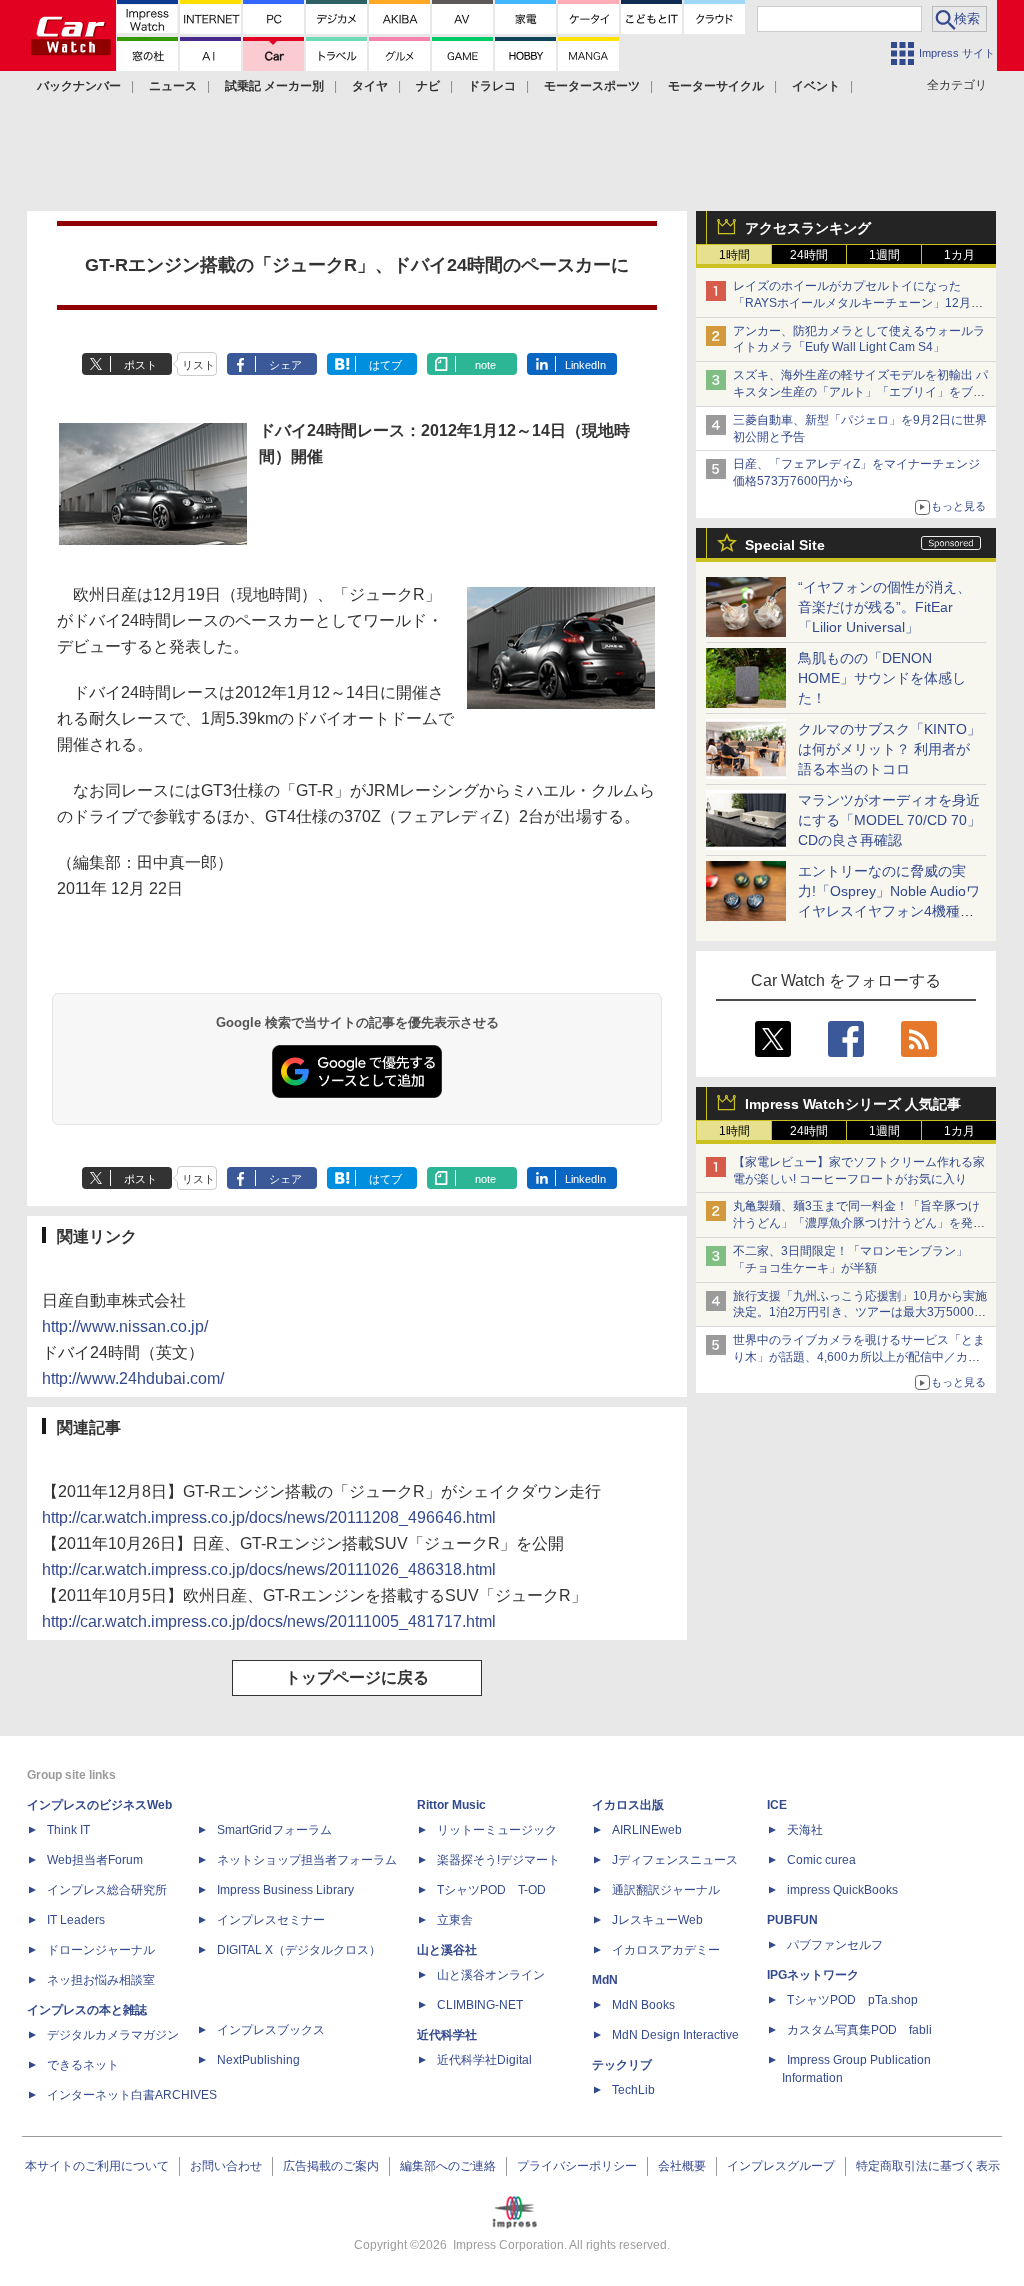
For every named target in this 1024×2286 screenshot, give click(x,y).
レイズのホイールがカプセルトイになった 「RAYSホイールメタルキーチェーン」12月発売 (858, 303)
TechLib (633, 2090)
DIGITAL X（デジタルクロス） (299, 1950)
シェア (285, 365)
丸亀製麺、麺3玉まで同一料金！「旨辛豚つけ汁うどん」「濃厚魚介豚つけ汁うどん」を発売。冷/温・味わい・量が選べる (856, 1223)
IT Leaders (76, 1920)
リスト (198, 365)
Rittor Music (451, 1805)
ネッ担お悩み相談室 (101, 1980)
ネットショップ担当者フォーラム (307, 1860)
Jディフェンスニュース (675, 1860)
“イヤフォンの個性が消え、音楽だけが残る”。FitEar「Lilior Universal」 (884, 607)
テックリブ (622, 2065)
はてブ (385, 365)
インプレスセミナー (271, 1920)
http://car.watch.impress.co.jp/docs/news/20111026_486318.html (269, 1569)
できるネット (83, 2065)
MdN (605, 1980)
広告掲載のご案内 (331, 2166)
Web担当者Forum (95, 1860)
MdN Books (643, 2005)
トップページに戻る (357, 1677)
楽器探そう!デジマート (498, 1860)
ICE (777, 1805)
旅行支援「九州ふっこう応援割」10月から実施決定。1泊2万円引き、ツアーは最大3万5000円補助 (860, 1313)
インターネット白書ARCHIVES (132, 2095)
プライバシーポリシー (577, 2166)
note (485, 365)
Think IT (68, 1830)
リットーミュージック (497, 1830)
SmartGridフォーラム (274, 1830)
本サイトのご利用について (97, 2166)
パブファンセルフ (835, 1945)
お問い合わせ (226, 2166)
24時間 (809, 255)
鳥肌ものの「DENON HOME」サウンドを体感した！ (882, 678)
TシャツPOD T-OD (491, 1890)
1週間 (884, 255)
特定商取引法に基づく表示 (928, 2166)
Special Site (785, 545)
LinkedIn (585, 365)
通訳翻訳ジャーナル (666, 1890)
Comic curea (821, 1860)
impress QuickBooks (842, 1890)
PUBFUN (792, 1920)
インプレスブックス (271, 2030)
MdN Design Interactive (675, 2035)
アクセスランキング (808, 228)
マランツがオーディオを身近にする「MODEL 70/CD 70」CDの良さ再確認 (889, 820)
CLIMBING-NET (480, 2005)
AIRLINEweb (647, 1830)
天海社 (805, 1830)
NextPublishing (258, 2060)
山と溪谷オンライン (491, 1975)
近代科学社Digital (484, 2060)
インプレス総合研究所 (107, 1890)
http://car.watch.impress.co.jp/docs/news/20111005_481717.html (269, 1621)
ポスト (140, 365)
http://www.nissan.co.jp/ (125, 1326)
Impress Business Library (285, 1890)
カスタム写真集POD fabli (859, 2030)
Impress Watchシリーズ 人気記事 (853, 1104)
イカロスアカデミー (666, 1950)
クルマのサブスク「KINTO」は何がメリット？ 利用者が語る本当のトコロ (889, 749)
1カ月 (959, 255)
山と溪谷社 (447, 1950)
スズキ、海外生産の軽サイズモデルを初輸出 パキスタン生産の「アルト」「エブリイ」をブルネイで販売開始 (860, 392)
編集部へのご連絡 (448, 2166)
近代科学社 (447, 2035)
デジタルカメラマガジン (113, 2035)
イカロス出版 (628, 1805)
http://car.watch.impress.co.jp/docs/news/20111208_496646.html (269, 1517)
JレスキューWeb (657, 1920)
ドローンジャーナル (101, 1950)
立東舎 (455, 1920)
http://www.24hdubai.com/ (133, 1378)
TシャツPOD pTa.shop (852, 2000)
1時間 (734, 255)
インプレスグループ (781, 2166)
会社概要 (682, 2166)
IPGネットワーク (813, 1975)
